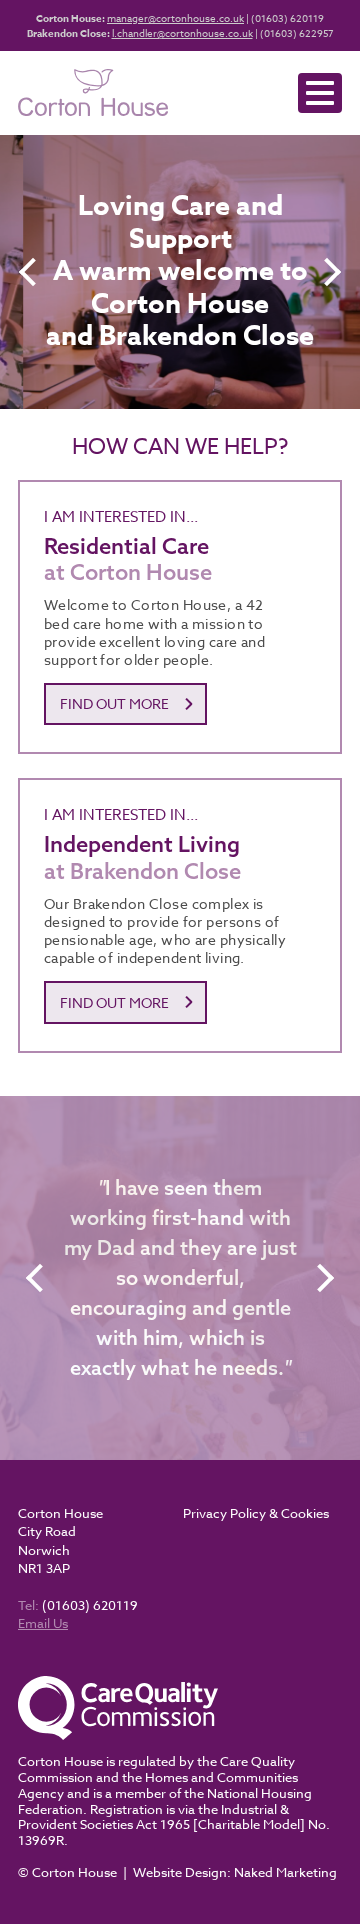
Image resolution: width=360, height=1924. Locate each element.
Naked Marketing (285, 1872)
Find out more (114, 703)
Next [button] (329, 272)
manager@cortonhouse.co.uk (175, 18)
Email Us (43, 1623)
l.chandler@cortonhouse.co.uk (182, 33)
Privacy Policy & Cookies (256, 1513)
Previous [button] (31, 272)
